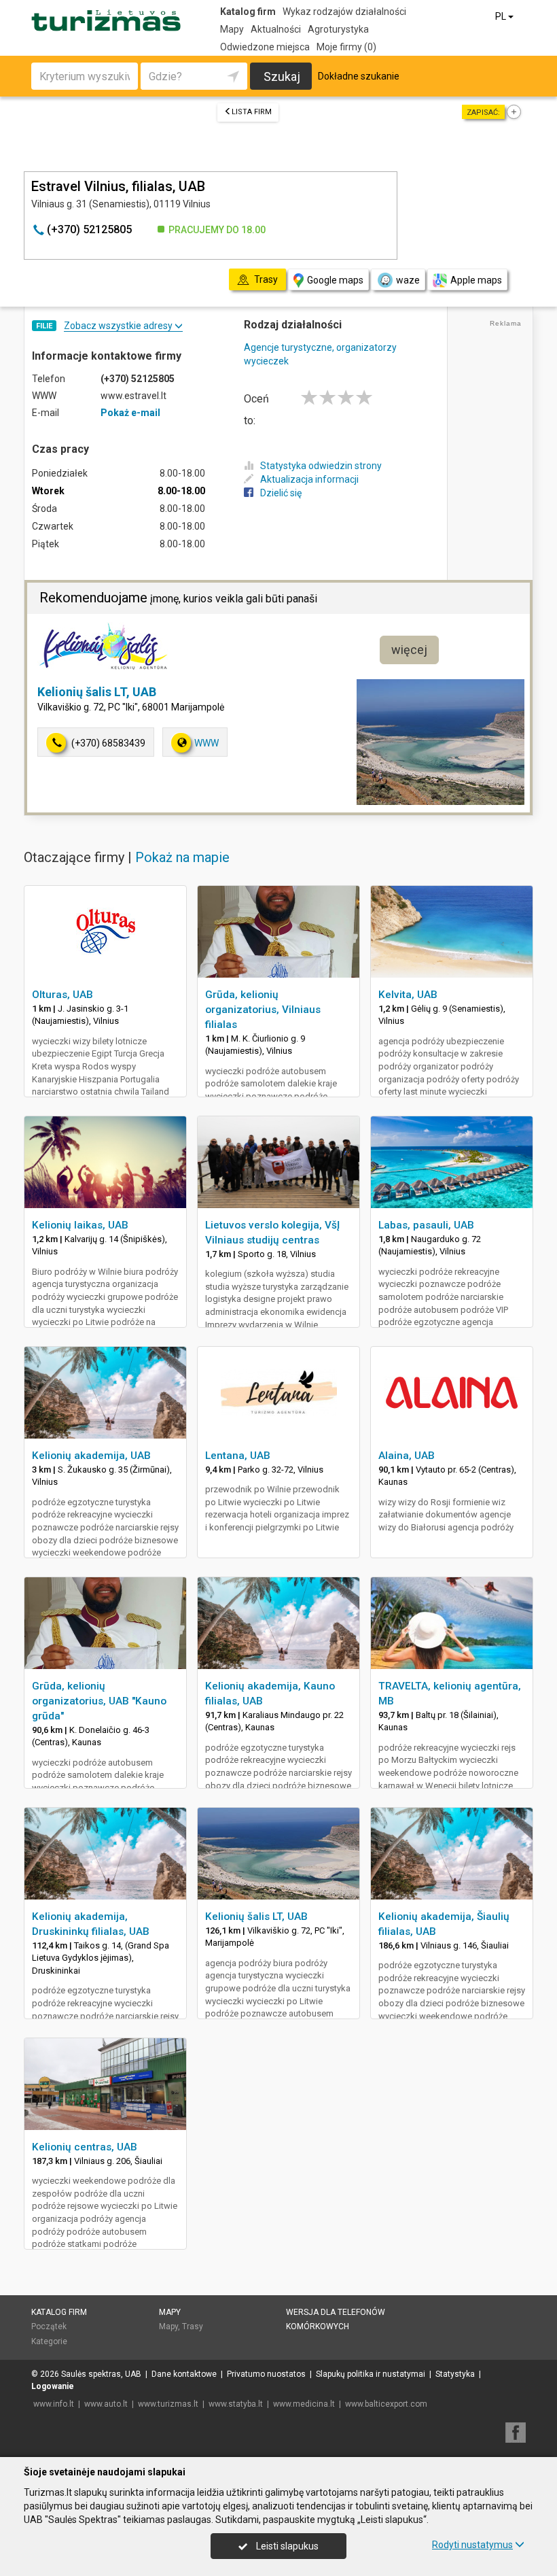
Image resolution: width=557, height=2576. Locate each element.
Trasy (193, 2326)
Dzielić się (281, 493)
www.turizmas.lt (168, 2404)
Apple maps (476, 280)
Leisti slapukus (286, 2546)
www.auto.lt (106, 2404)
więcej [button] (409, 650)
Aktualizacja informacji (309, 479)
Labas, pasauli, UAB (426, 1225)
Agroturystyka (338, 29)
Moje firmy (346, 47)
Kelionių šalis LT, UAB (97, 692)
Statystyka (455, 2374)
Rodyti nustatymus (472, 2545)
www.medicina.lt (304, 2404)
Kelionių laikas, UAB (80, 1225)
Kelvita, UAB (408, 995)
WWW (206, 743)
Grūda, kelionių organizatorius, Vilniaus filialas (263, 1010)
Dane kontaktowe (184, 2374)
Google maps (335, 280)
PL (502, 16)
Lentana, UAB (238, 1456)
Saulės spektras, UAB (101, 2374)
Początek (49, 2326)
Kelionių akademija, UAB (91, 1456)
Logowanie (53, 2386)
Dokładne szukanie (359, 76)
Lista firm (252, 112)
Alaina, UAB (407, 1456)
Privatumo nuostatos (266, 2374)
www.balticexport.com (386, 2404)
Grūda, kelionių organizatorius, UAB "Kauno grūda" (99, 1701)
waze (408, 280)
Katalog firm (248, 12)
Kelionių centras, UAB (85, 2147)
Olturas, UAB (62, 995)
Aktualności (276, 29)
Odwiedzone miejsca (265, 47)
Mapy (232, 29)
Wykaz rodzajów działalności (344, 12)
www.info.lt (54, 2404)
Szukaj (282, 76)
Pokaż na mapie (182, 857)
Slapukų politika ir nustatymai (371, 2374)
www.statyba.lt (236, 2404)
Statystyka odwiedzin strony (321, 466)
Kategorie (49, 2341)
